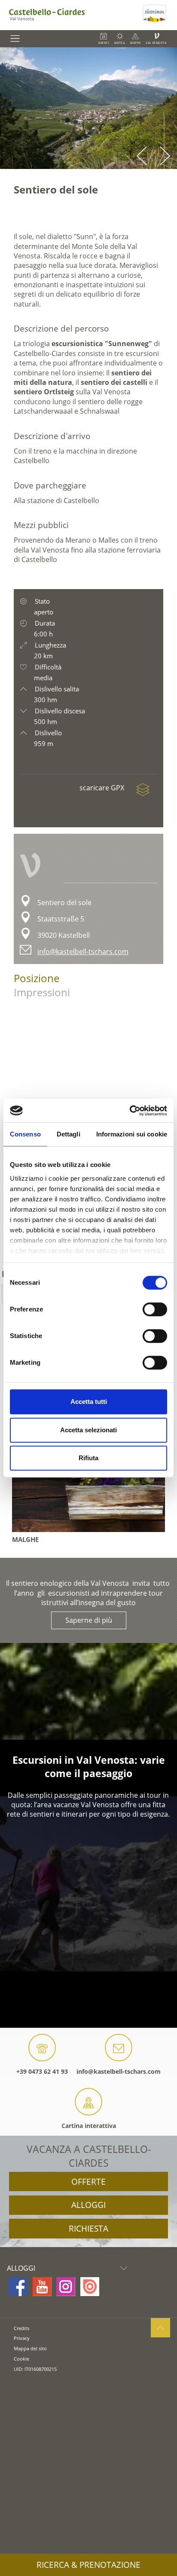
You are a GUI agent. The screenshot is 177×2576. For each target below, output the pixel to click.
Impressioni (42, 992)
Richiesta (88, 2229)
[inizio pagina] (160, 2328)
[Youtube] (42, 2287)
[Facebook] (18, 2287)
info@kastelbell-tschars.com (83, 952)
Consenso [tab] (25, 1134)
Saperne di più (89, 1620)
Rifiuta (88, 1458)
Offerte (88, 2182)
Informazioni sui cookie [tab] (132, 1134)
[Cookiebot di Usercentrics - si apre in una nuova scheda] (130, 1111)
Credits (21, 2328)
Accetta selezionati (88, 1430)
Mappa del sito (30, 2348)
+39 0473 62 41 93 (42, 2071)
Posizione (37, 978)
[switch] (155, 1309)
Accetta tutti (89, 1402)
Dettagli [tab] (69, 1134)
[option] (88, 108)
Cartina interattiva (89, 2126)
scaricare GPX (103, 788)
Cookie (21, 2359)
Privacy (22, 2338)
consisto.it (24, 2383)
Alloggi (88, 2205)
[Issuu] (90, 2287)
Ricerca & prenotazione (88, 2565)
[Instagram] (66, 2287)
